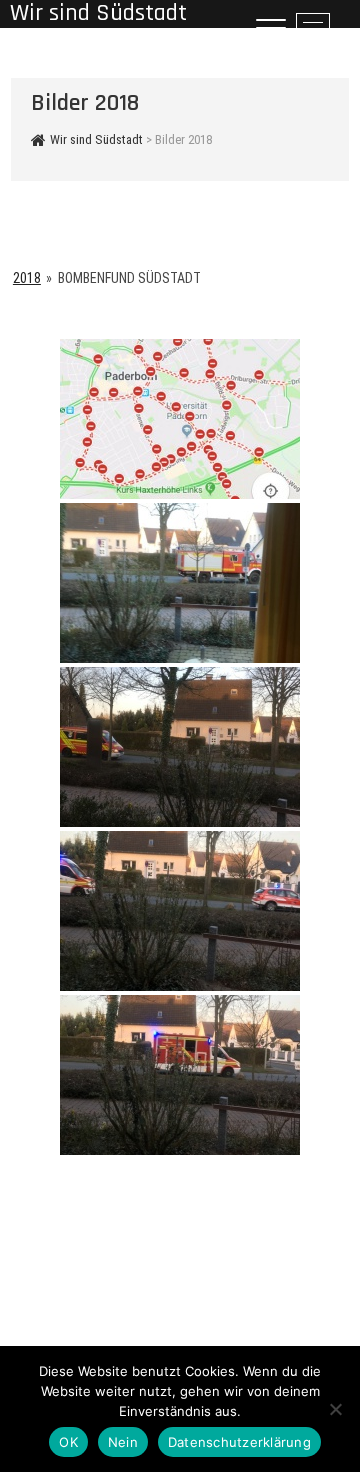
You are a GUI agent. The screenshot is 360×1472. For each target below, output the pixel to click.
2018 (27, 278)
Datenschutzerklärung (239, 1442)
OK (68, 1442)
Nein (123, 1442)
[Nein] (335, 1409)
